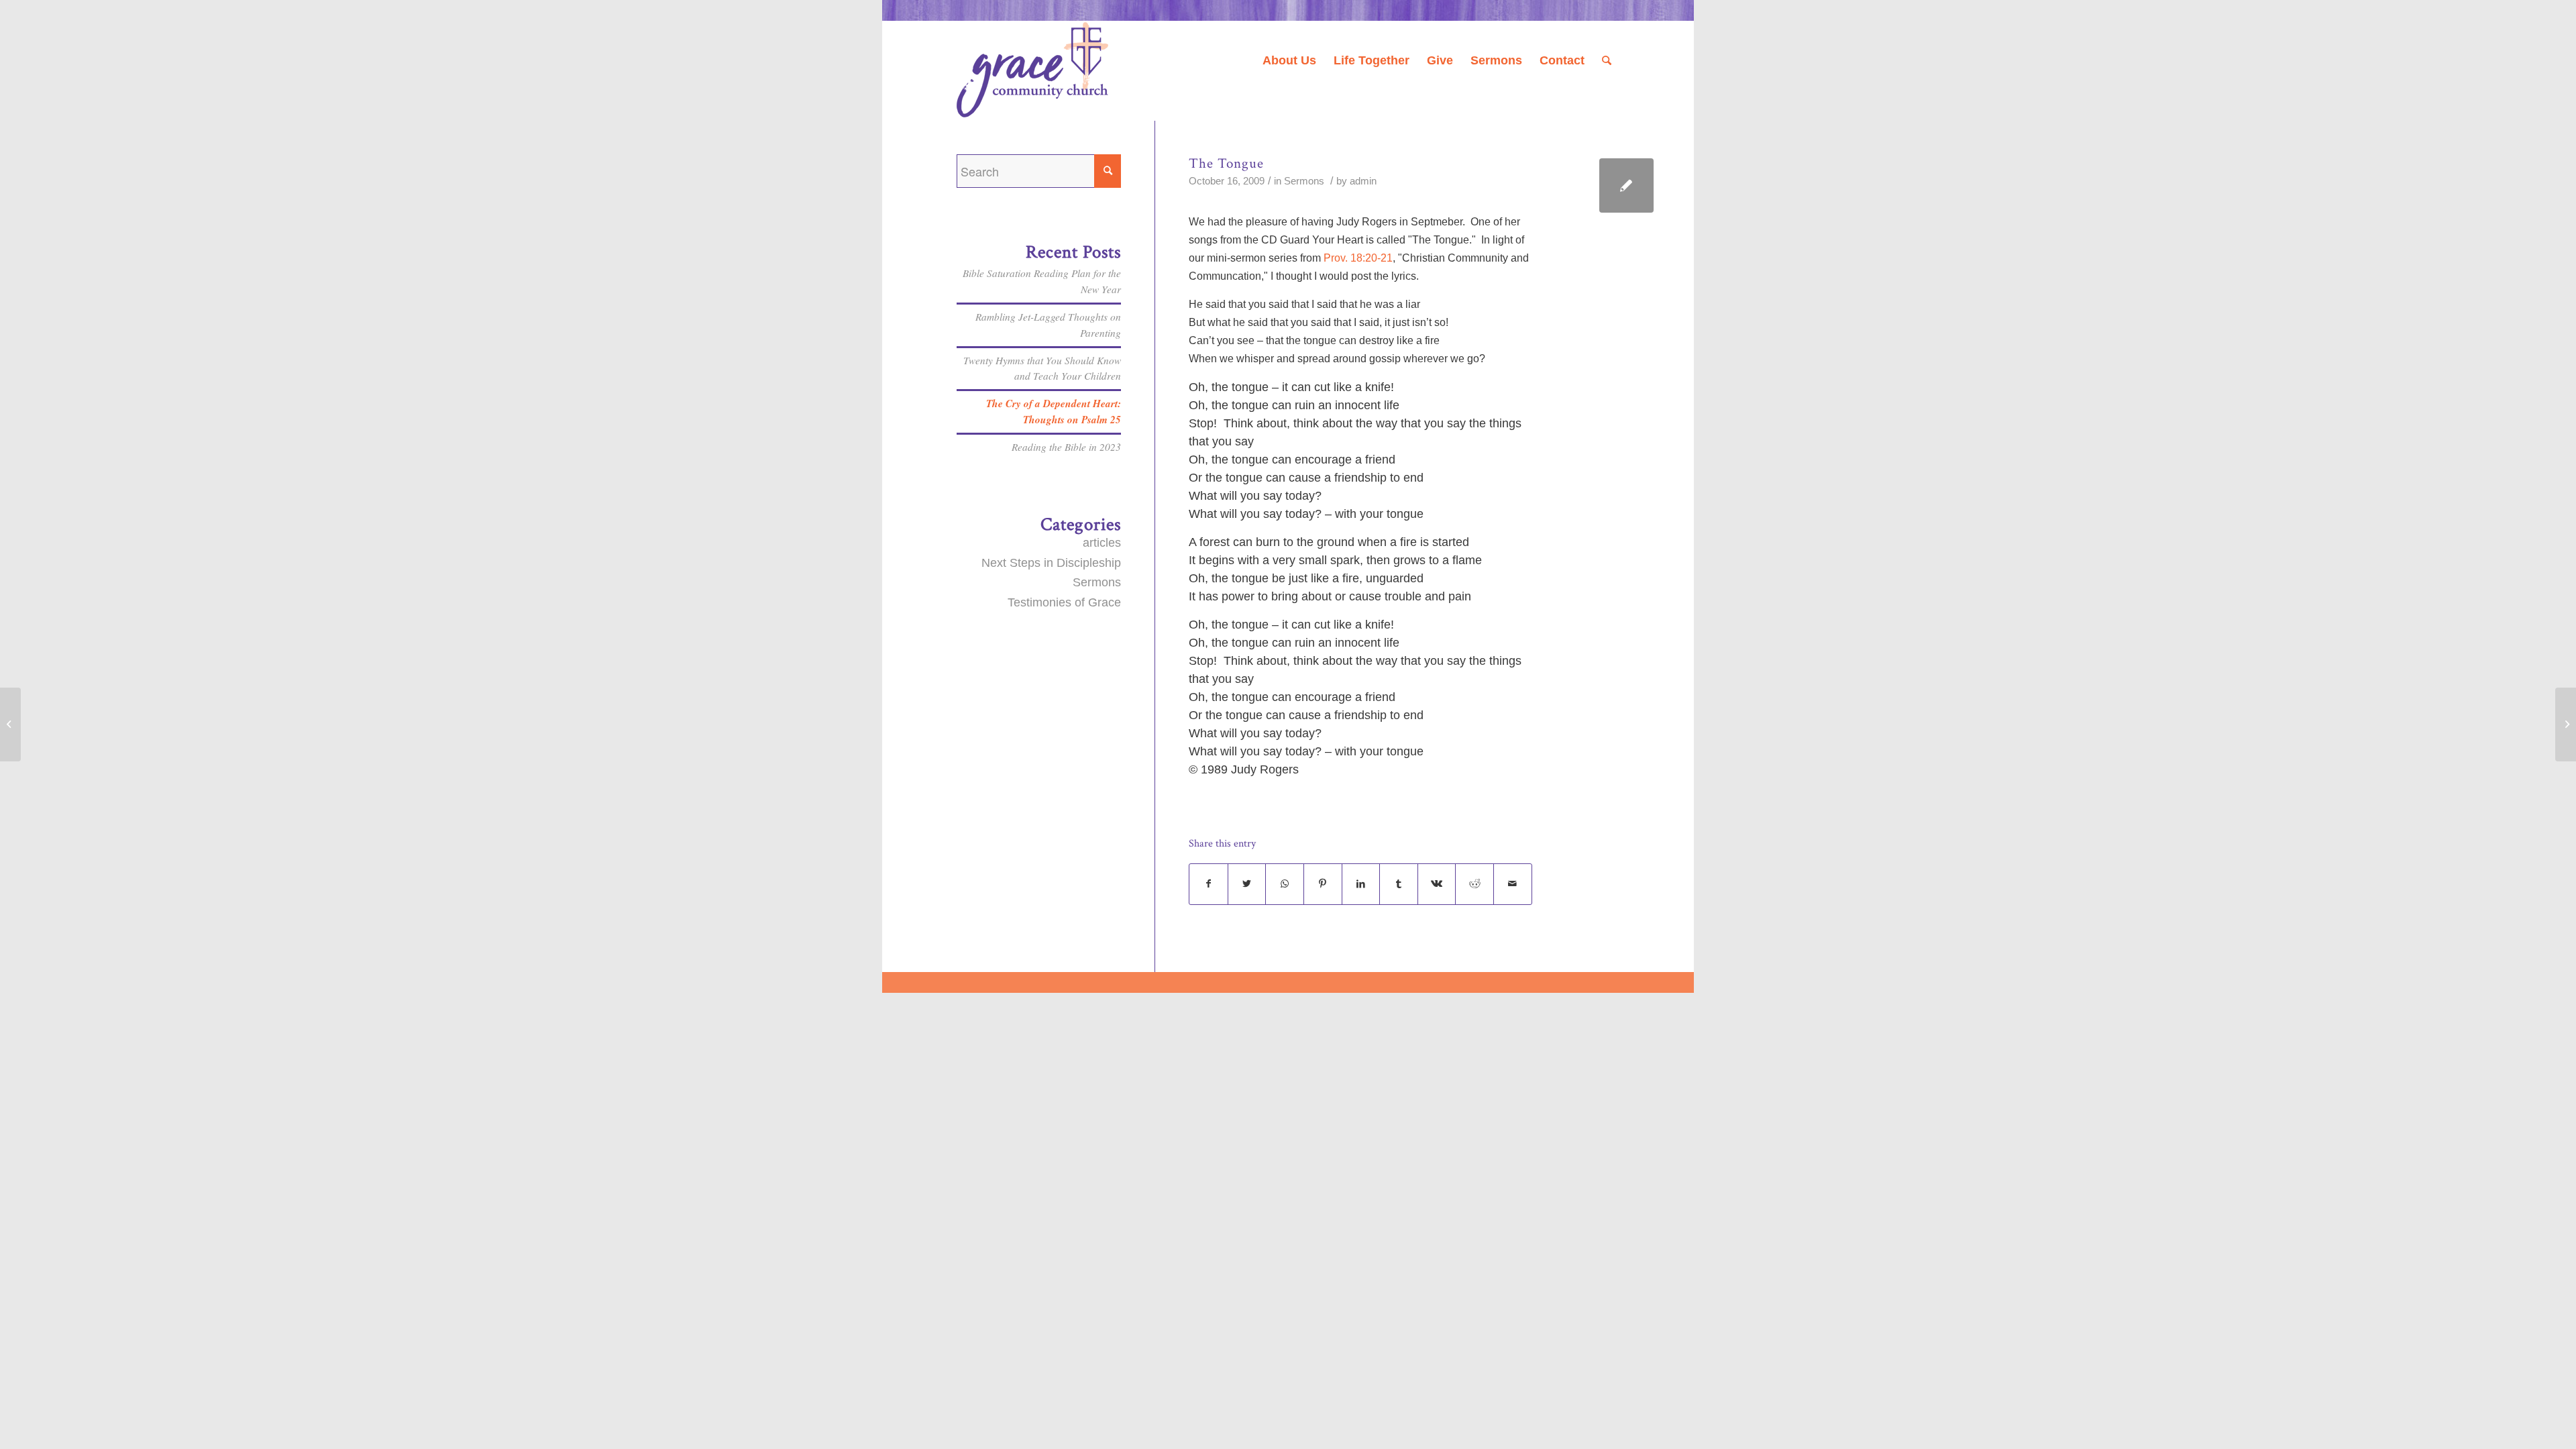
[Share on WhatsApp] (1285, 884)
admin (1363, 181)
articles (1102, 543)
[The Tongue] (1626, 185)
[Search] (1607, 60)
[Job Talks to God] (10, 724)
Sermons (1304, 181)
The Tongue (1226, 163)
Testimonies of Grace (1064, 602)
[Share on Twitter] (1247, 884)
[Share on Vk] (1437, 884)
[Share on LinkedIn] (1361, 884)
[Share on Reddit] (1474, 884)
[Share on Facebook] (1209, 884)
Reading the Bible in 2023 (1066, 447)
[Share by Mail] (1513, 884)
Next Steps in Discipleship (1051, 563)
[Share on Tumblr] (1399, 884)
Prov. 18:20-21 (1358, 258)
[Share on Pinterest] (1323, 884)
